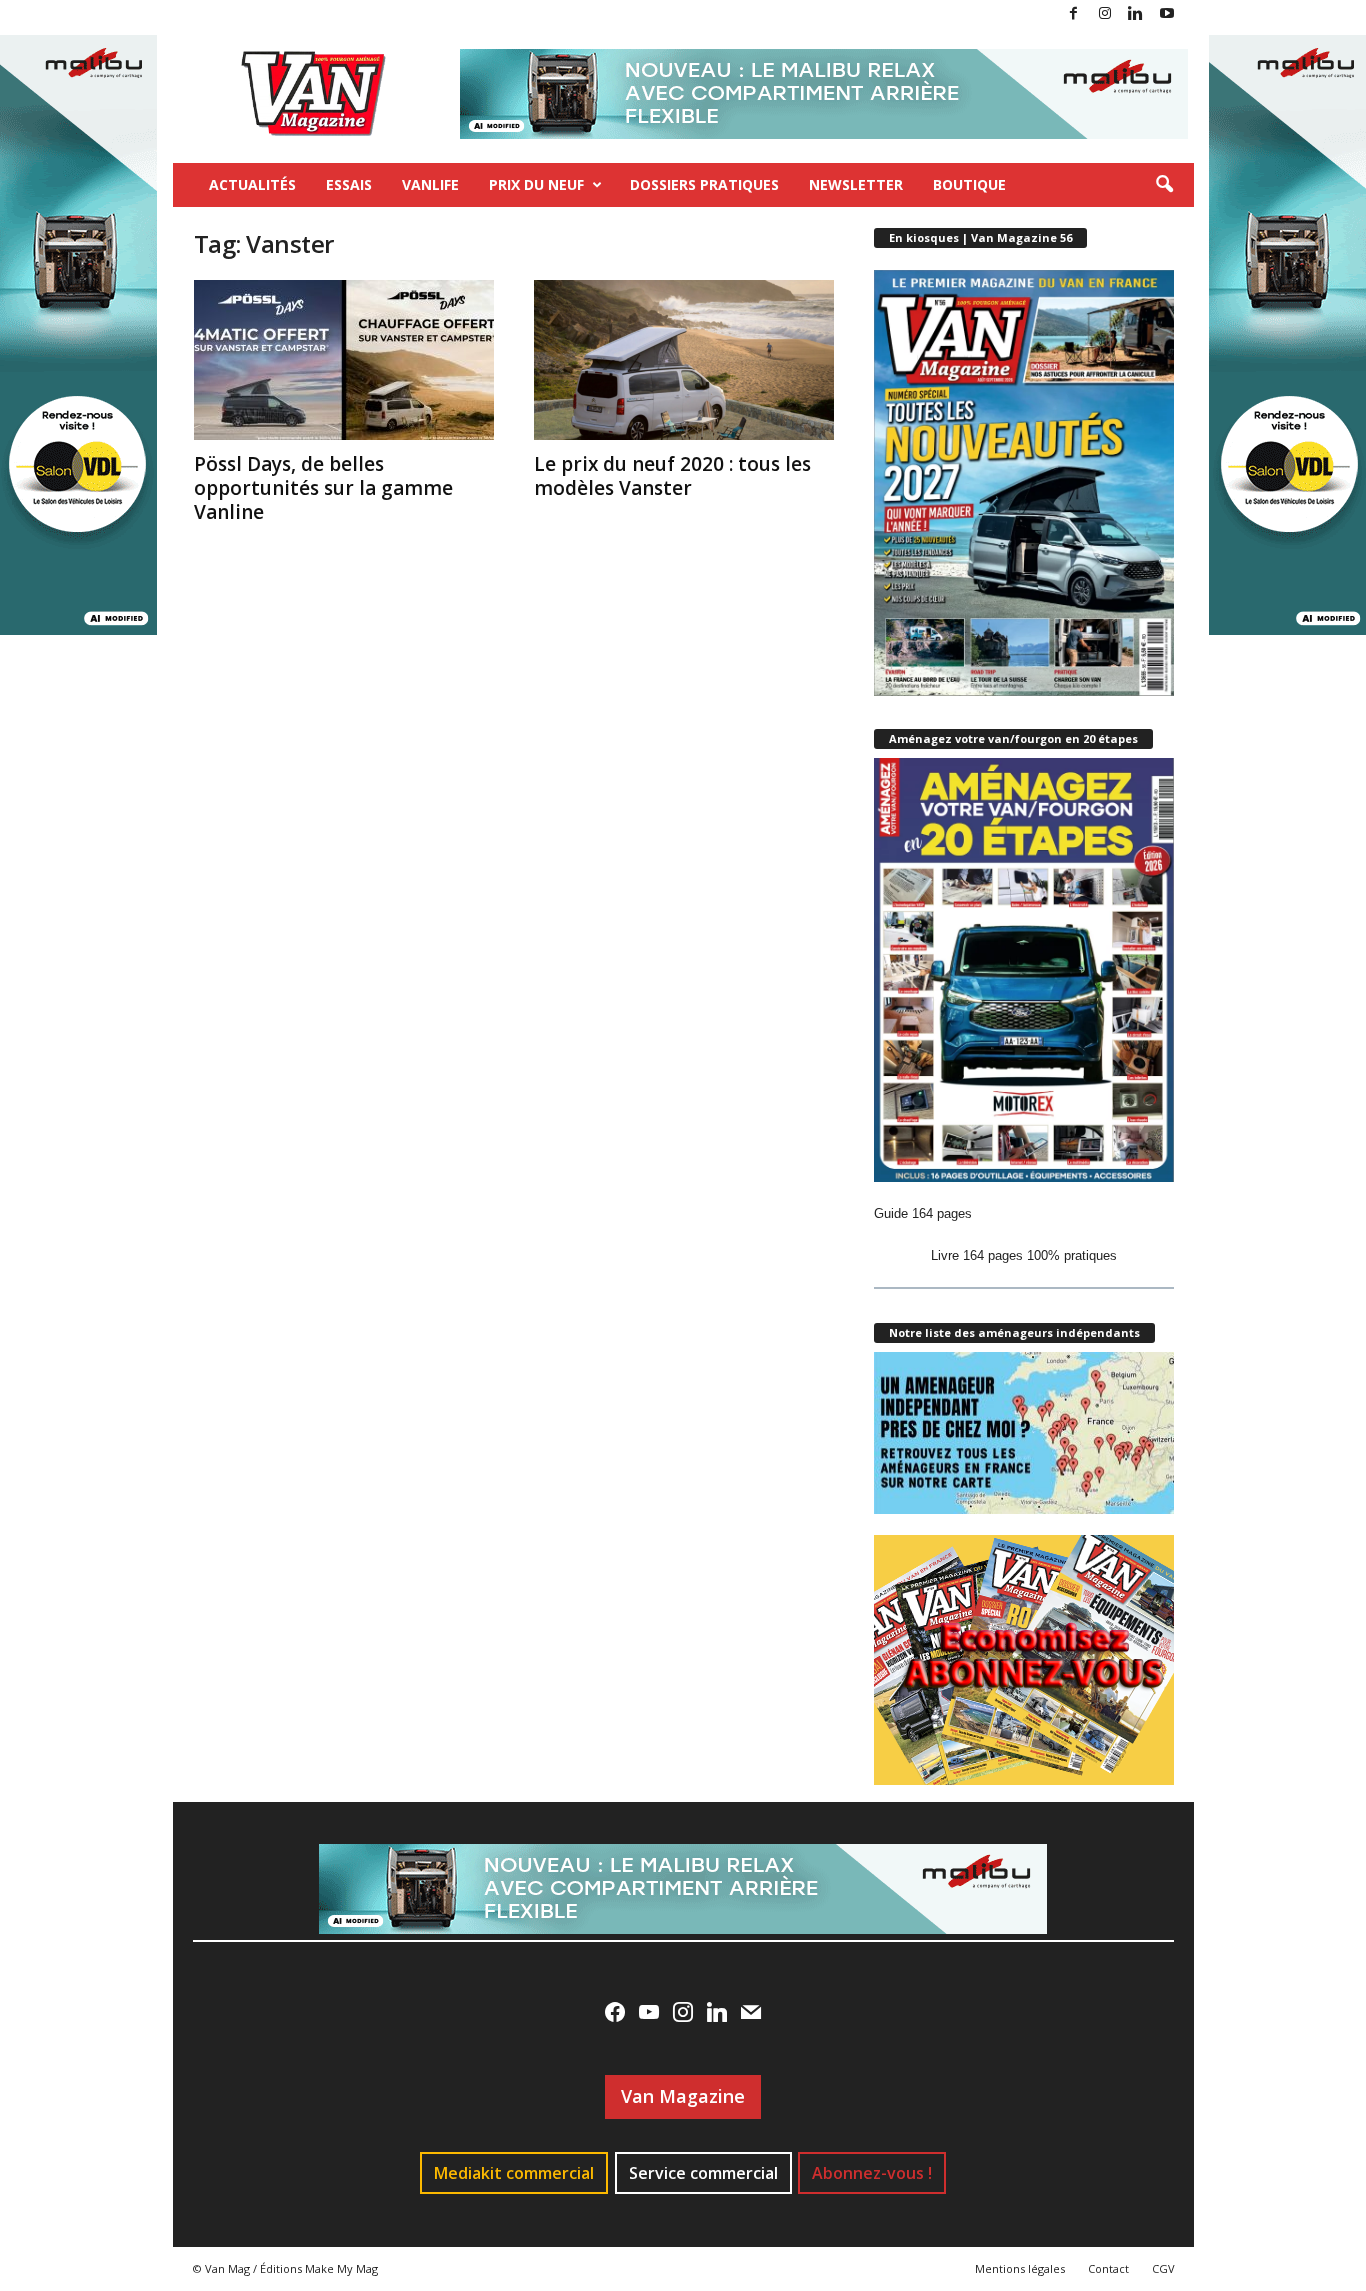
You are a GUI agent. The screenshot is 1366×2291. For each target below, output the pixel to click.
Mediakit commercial (514, 2173)
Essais (349, 184)
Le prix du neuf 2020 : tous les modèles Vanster (672, 476)
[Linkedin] (1136, 14)
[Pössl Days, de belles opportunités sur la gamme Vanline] (344, 360)
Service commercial (703, 2173)
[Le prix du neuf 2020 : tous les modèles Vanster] (684, 360)
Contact (1108, 2268)
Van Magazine (683, 2096)
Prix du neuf (536, 184)
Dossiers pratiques (704, 184)
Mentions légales (1020, 2268)
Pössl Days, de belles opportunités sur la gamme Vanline (323, 488)
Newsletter (856, 184)
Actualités (252, 184)
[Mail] (751, 2012)
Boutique (969, 184)
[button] (1164, 185)
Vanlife (430, 184)
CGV (1163, 2268)
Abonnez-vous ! (872, 2173)
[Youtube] (1167, 14)
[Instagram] (1105, 14)
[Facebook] (1074, 14)
